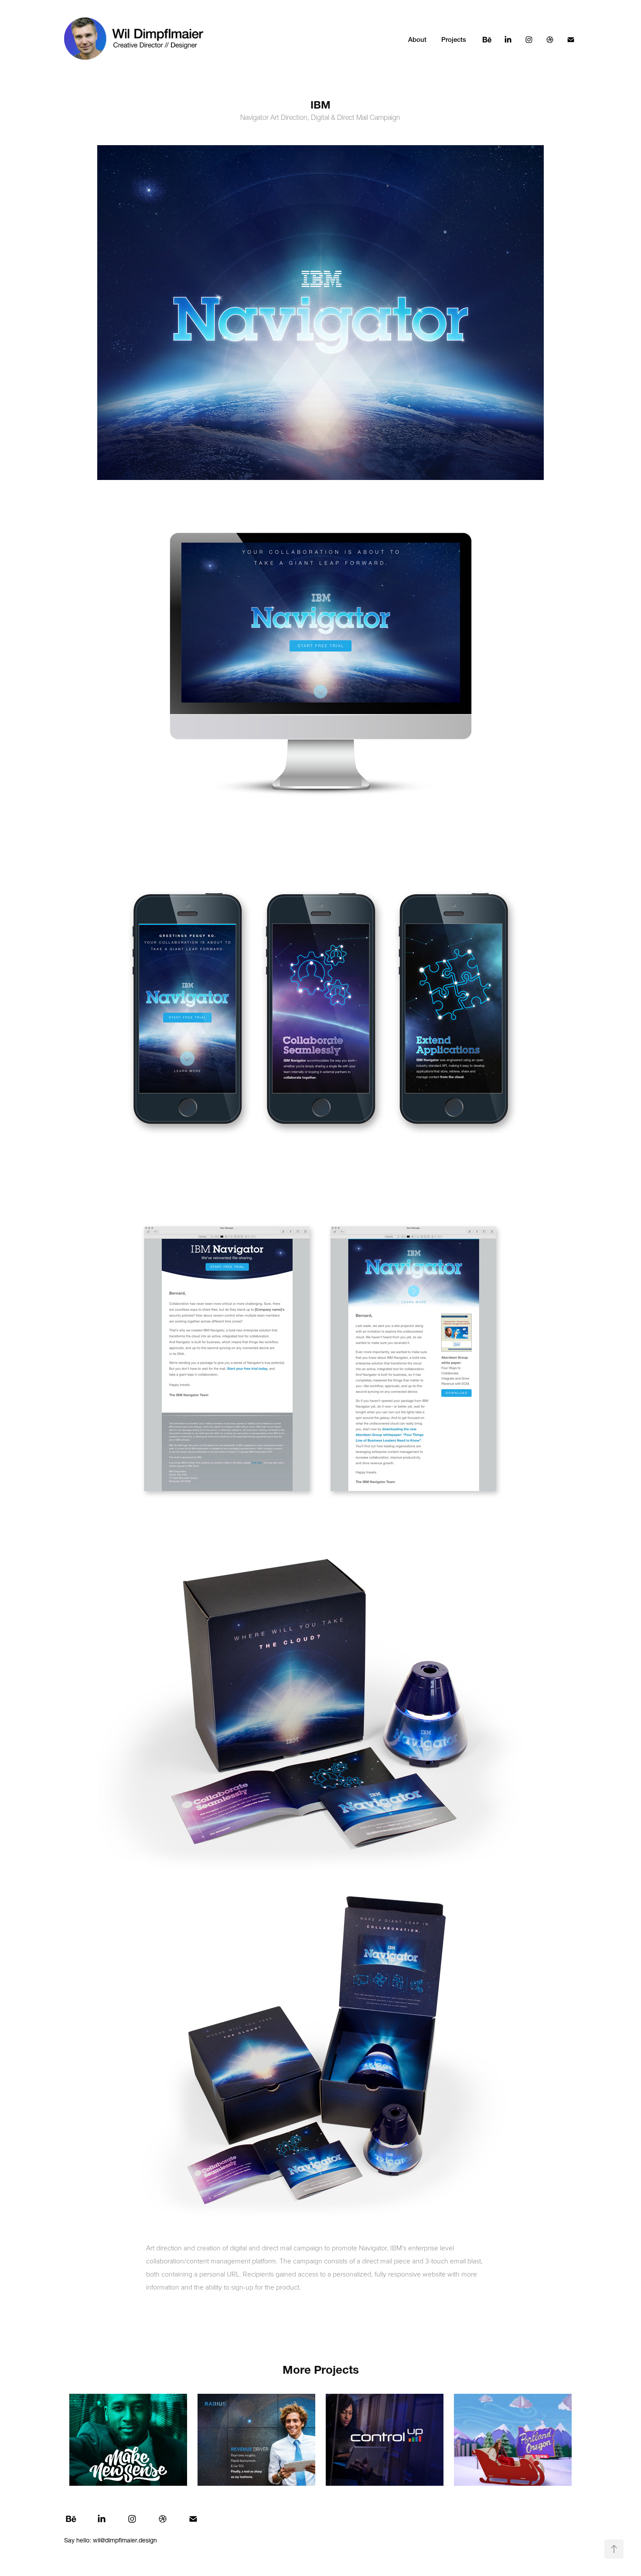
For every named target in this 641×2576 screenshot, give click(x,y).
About (417, 39)
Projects (454, 39)
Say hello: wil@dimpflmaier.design (111, 2540)
